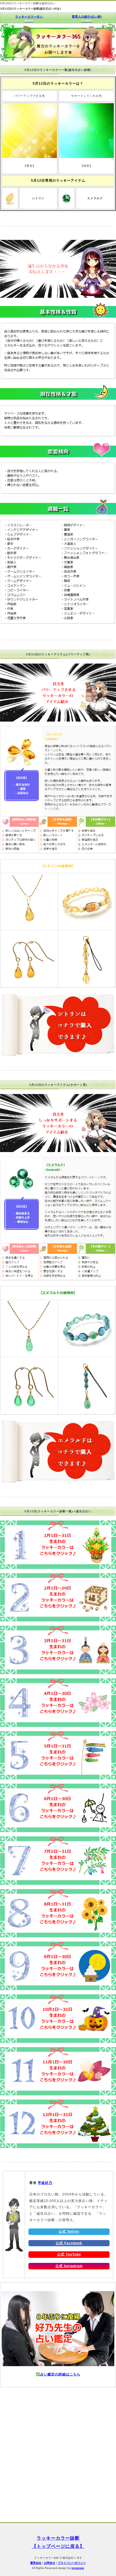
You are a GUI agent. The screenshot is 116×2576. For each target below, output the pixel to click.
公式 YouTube (69, 2254)
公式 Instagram (69, 2266)
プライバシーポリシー (72, 2563)
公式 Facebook (69, 2243)
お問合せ (50, 2563)
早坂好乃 (45, 2183)
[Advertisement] (58, 2458)
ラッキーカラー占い (29, 19)
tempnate (78, 2568)
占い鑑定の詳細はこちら (60, 2374)
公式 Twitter (69, 2232)
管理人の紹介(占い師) (87, 19)
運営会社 (36, 2563)
